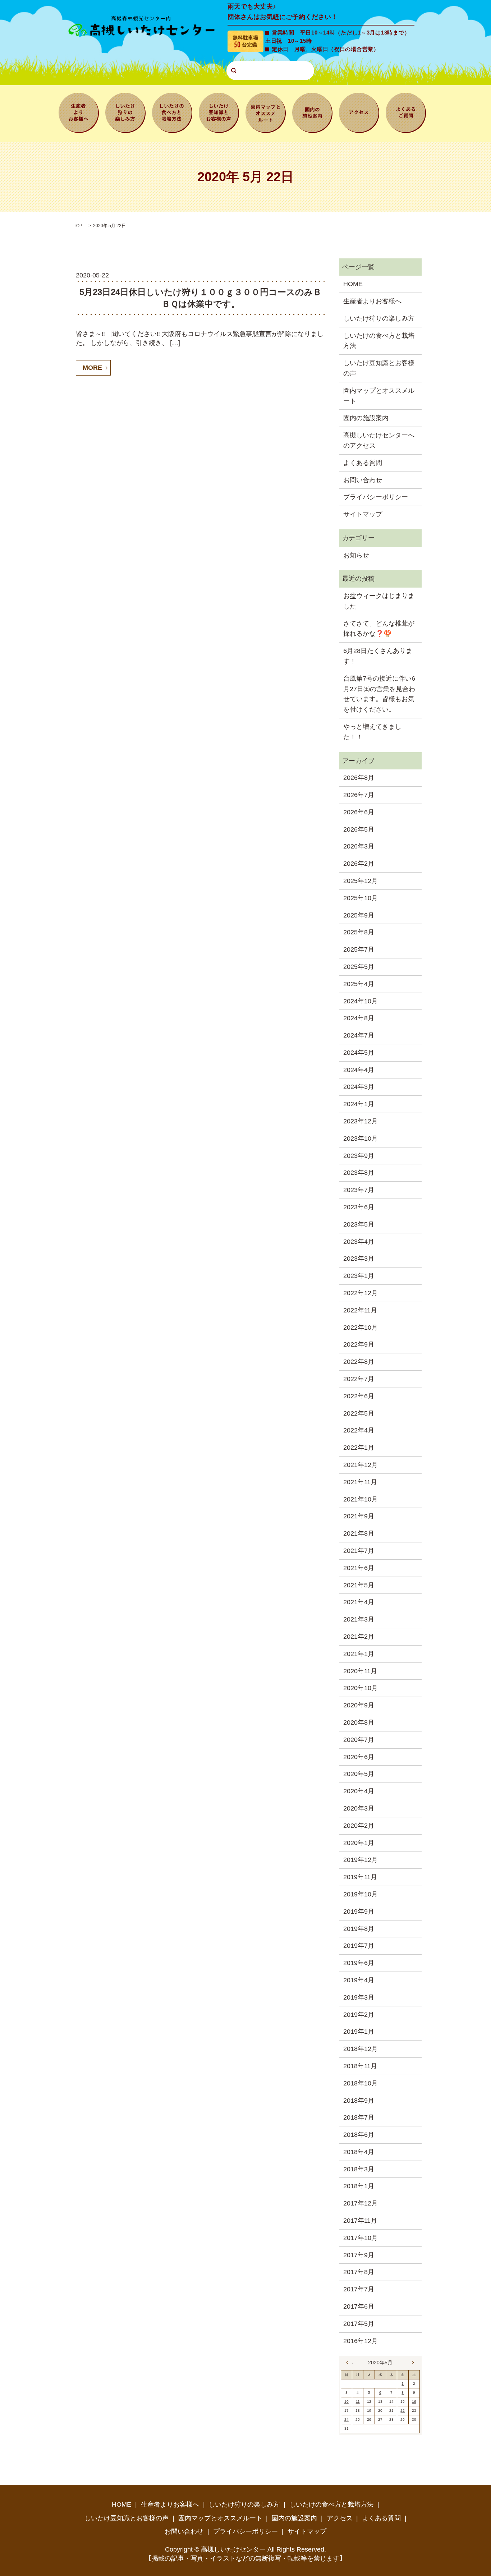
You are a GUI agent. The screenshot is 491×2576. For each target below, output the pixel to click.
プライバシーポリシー (376, 497)
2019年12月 (361, 1860)
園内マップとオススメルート (266, 112)
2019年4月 (359, 1980)
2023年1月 (359, 1276)
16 (414, 2402)
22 (403, 2411)
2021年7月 (359, 1551)
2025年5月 (359, 967)
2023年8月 (359, 1173)
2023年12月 (361, 1121)
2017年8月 (359, 2272)
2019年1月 (359, 2032)
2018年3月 (359, 2169)
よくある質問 (406, 112)
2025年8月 (359, 932)
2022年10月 (361, 1328)
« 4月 (349, 2363)
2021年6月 (359, 1568)
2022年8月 (359, 1362)
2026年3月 (359, 846)
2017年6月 (359, 2306)
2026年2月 (359, 864)
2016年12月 (361, 2341)
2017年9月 (359, 2255)
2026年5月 (359, 829)
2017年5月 (359, 2324)
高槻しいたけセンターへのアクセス (379, 440)
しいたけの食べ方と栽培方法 (172, 112)
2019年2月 (359, 2015)
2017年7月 (359, 2289)
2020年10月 (361, 1688)
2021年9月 (359, 1516)
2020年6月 (359, 1757)
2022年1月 (359, 1448)
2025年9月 (359, 915)
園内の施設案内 (312, 112)
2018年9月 (359, 2101)
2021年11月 (360, 1482)
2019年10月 (361, 1894)
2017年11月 (360, 2221)
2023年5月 (359, 1224)
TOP (78, 226)
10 (347, 2402)
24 (347, 2419)
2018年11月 (360, 2066)
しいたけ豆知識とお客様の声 (219, 112)
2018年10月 (361, 2083)
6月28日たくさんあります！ (378, 656)
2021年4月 (359, 1602)
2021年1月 (359, 1654)
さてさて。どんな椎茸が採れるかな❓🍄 (379, 629)
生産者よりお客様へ (79, 112)
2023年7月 (359, 1190)
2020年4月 (359, 1791)
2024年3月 (359, 1087)
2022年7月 (359, 1379)
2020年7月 (359, 1740)
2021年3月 (359, 1619)
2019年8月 (359, 1929)
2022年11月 (360, 1310)
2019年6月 (359, 1963)
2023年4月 (359, 1242)
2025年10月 (361, 898)
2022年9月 (359, 1344)
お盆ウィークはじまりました (379, 601)
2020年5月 (359, 1774)
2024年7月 (359, 1035)
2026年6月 (359, 812)
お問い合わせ (363, 480)
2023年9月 (359, 1156)
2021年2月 (359, 1637)
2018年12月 (361, 2049)
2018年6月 (359, 2135)
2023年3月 (359, 1259)
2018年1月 (359, 2186)
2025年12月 (361, 881)
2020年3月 (359, 1808)
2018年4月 (359, 2152)
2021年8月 (359, 1533)
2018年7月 (359, 2117)
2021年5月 (359, 1585)
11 (358, 2402)
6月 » (411, 2363)
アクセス (359, 112)
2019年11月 (360, 1877)
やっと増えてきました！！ (372, 732)
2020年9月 (359, 1705)
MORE (92, 368)
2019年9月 (359, 1912)
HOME (353, 284)
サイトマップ (363, 514)
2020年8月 (359, 1722)
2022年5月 (359, 1413)
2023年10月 (361, 1138)
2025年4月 (359, 984)
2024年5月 (359, 1053)
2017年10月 (361, 2238)
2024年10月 (361, 1001)
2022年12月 (361, 1293)
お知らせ (356, 555)
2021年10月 (361, 1499)
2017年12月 (361, 2203)
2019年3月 (359, 1997)
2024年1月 (359, 1104)
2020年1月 (359, 1843)
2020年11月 (360, 1671)
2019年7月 (359, 1946)
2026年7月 (359, 795)
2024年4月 (359, 1070)
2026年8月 (359, 778)
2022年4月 (359, 1430)
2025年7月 (359, 949)
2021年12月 (361, 1465)
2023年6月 (359, 1207)
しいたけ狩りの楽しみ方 (125, 112)
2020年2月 (359, 1826)
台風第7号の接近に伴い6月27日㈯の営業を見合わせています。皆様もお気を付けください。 (379, 694)
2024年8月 (359, 1018)
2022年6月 (359, 1396)
